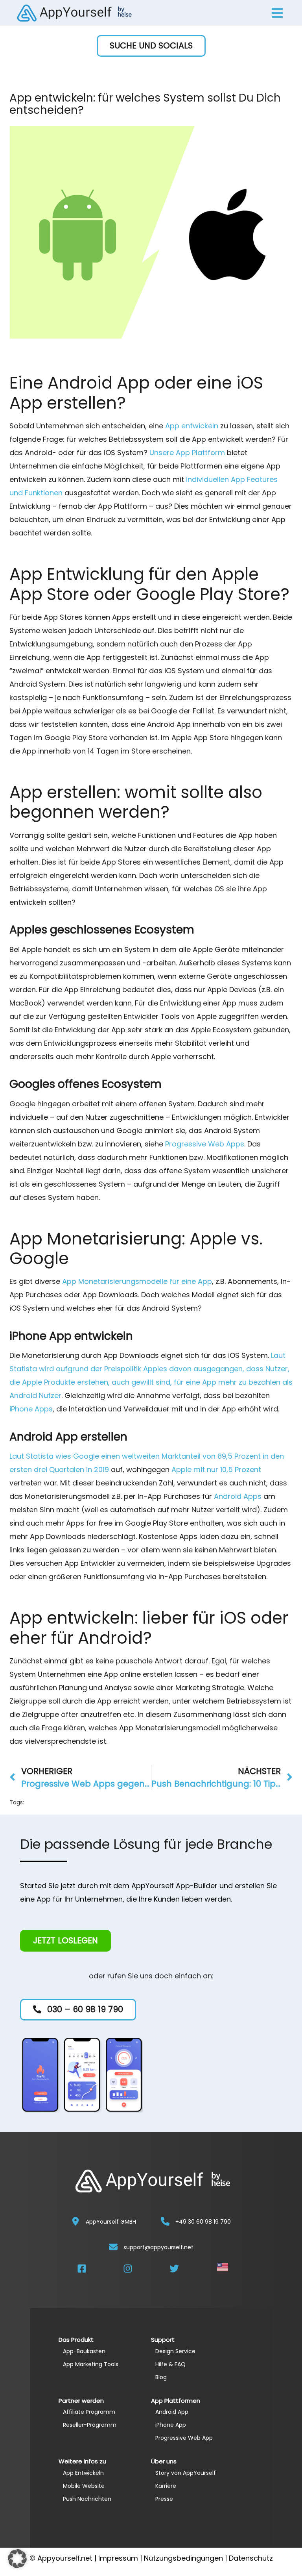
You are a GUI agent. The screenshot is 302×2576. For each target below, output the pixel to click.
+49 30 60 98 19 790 (203, 2222)
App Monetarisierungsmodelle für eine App (137, 1281)
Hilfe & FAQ (170, 2364)
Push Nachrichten (87, 2499)
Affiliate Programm (89, 2412)
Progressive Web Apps (205, 1144)
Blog (161, 2377)
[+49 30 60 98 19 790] (165, 2221)
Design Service (175, 2351)
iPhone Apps (31, 1409)
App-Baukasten (84, 2351)
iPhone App (171, 2425)
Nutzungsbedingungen (183, 2558)
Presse (164, 2499)
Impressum (118, 2558)
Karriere (166, 2486)
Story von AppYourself (186, 2473)
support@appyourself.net (158, 2247)
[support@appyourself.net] (113, 2247)
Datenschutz (251, 2558)
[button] (151, 46)
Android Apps (238, 1496)
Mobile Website (84, 2486)
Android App (172, 2412)
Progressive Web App (184, 2438)
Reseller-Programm (90, 2425)
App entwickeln (192, 426)
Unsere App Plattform (187, 453)
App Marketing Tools (91, 2364)
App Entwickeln (83, 2473)
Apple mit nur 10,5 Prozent (216, 1469)
